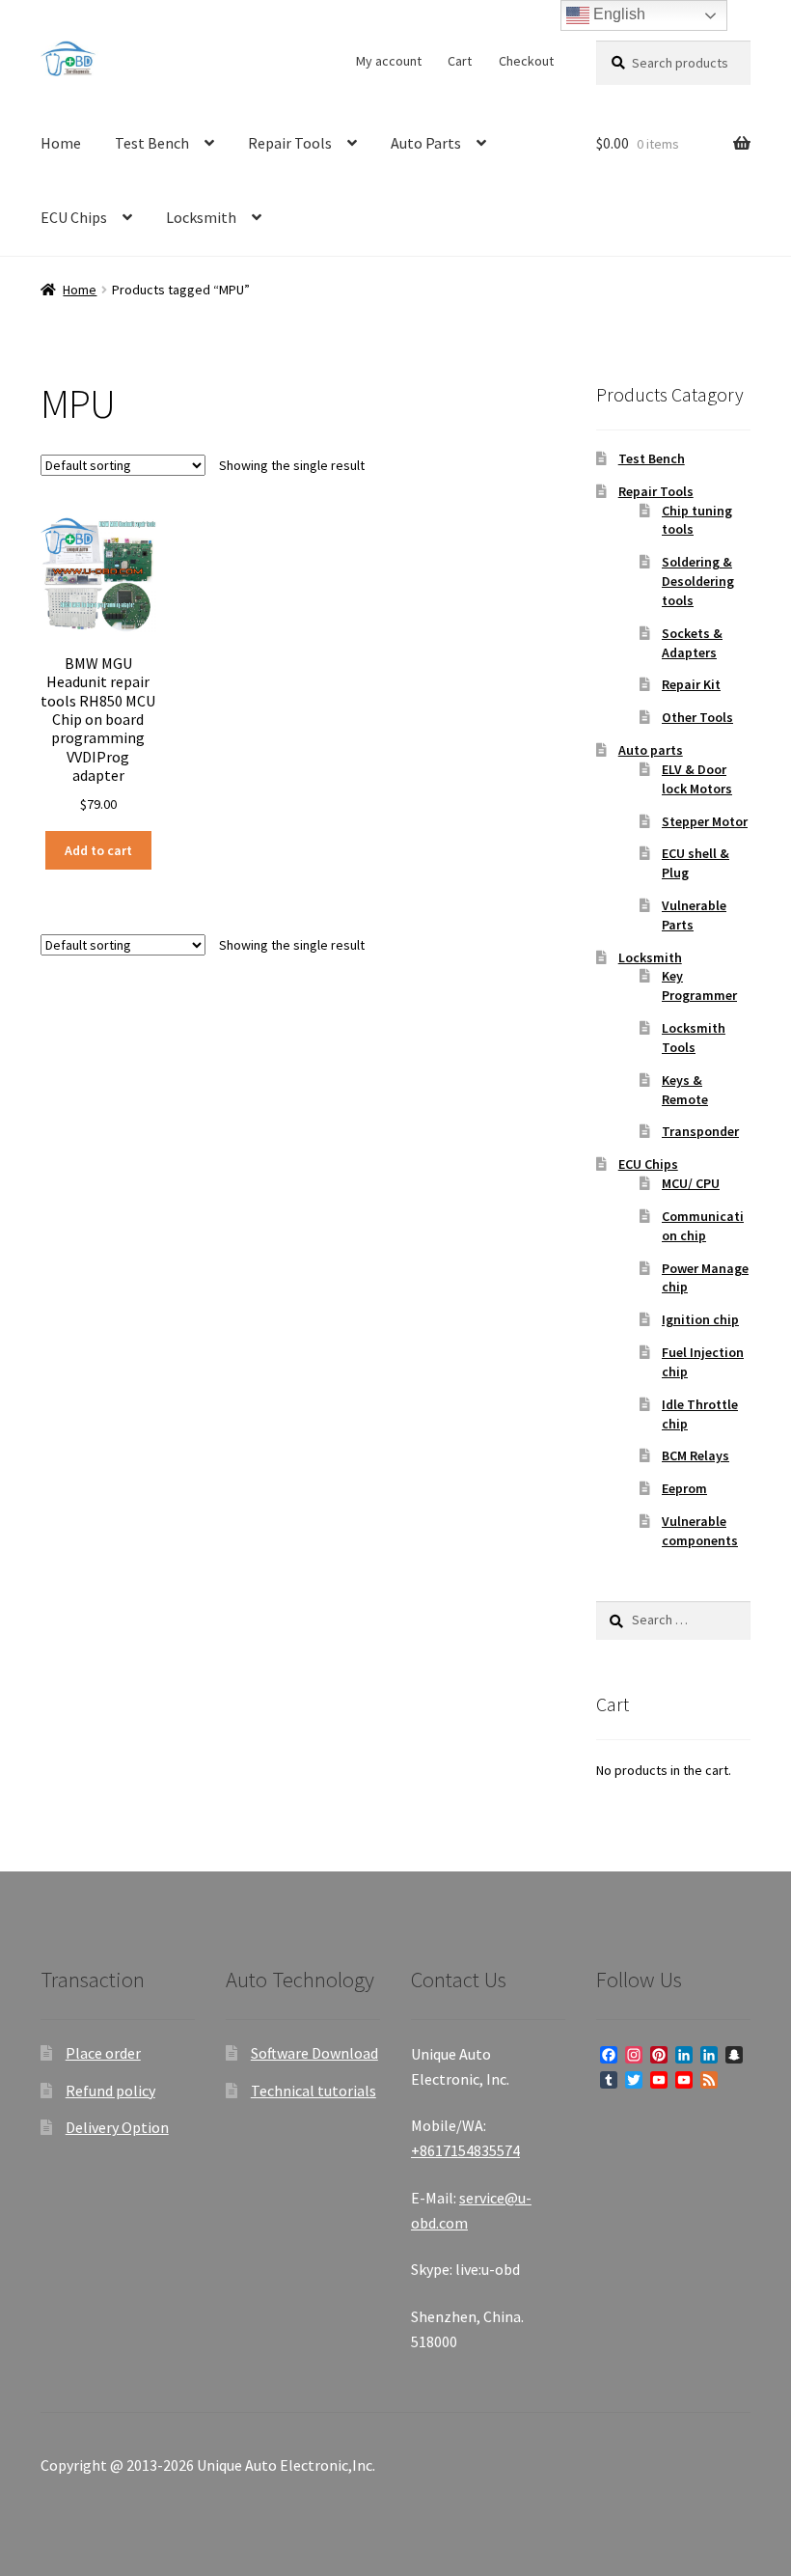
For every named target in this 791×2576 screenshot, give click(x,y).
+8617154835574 (465, 2150)
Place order (103, 2053)
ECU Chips (74, 217)
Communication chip (703, 1226)
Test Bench (152, 143)
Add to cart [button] (98, 850)
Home (61, 143)
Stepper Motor (705, 821)
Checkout (526, 61)
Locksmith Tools (694, 1038)
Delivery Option (117, 2127)
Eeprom (684, 1488)
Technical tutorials (314, 2091)
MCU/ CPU (691, 1183)
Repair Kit (691, 684)
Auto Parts (426, 143)
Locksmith (201, 217)
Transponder (700, 1131)
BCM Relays (696, 1455)
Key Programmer (699, 985)
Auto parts (651, 750)
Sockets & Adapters (692, 643)
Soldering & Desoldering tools (698, 581)
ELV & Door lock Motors (697, 779)
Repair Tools (290, 143)
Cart (460, 61)
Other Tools (697, 717)
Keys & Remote (685, 1090)
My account (389, 61)
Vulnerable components (700, 1531)
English (617, 14)
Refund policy (110, 2091)
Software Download (314, 2053)
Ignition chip (700, 1319)
